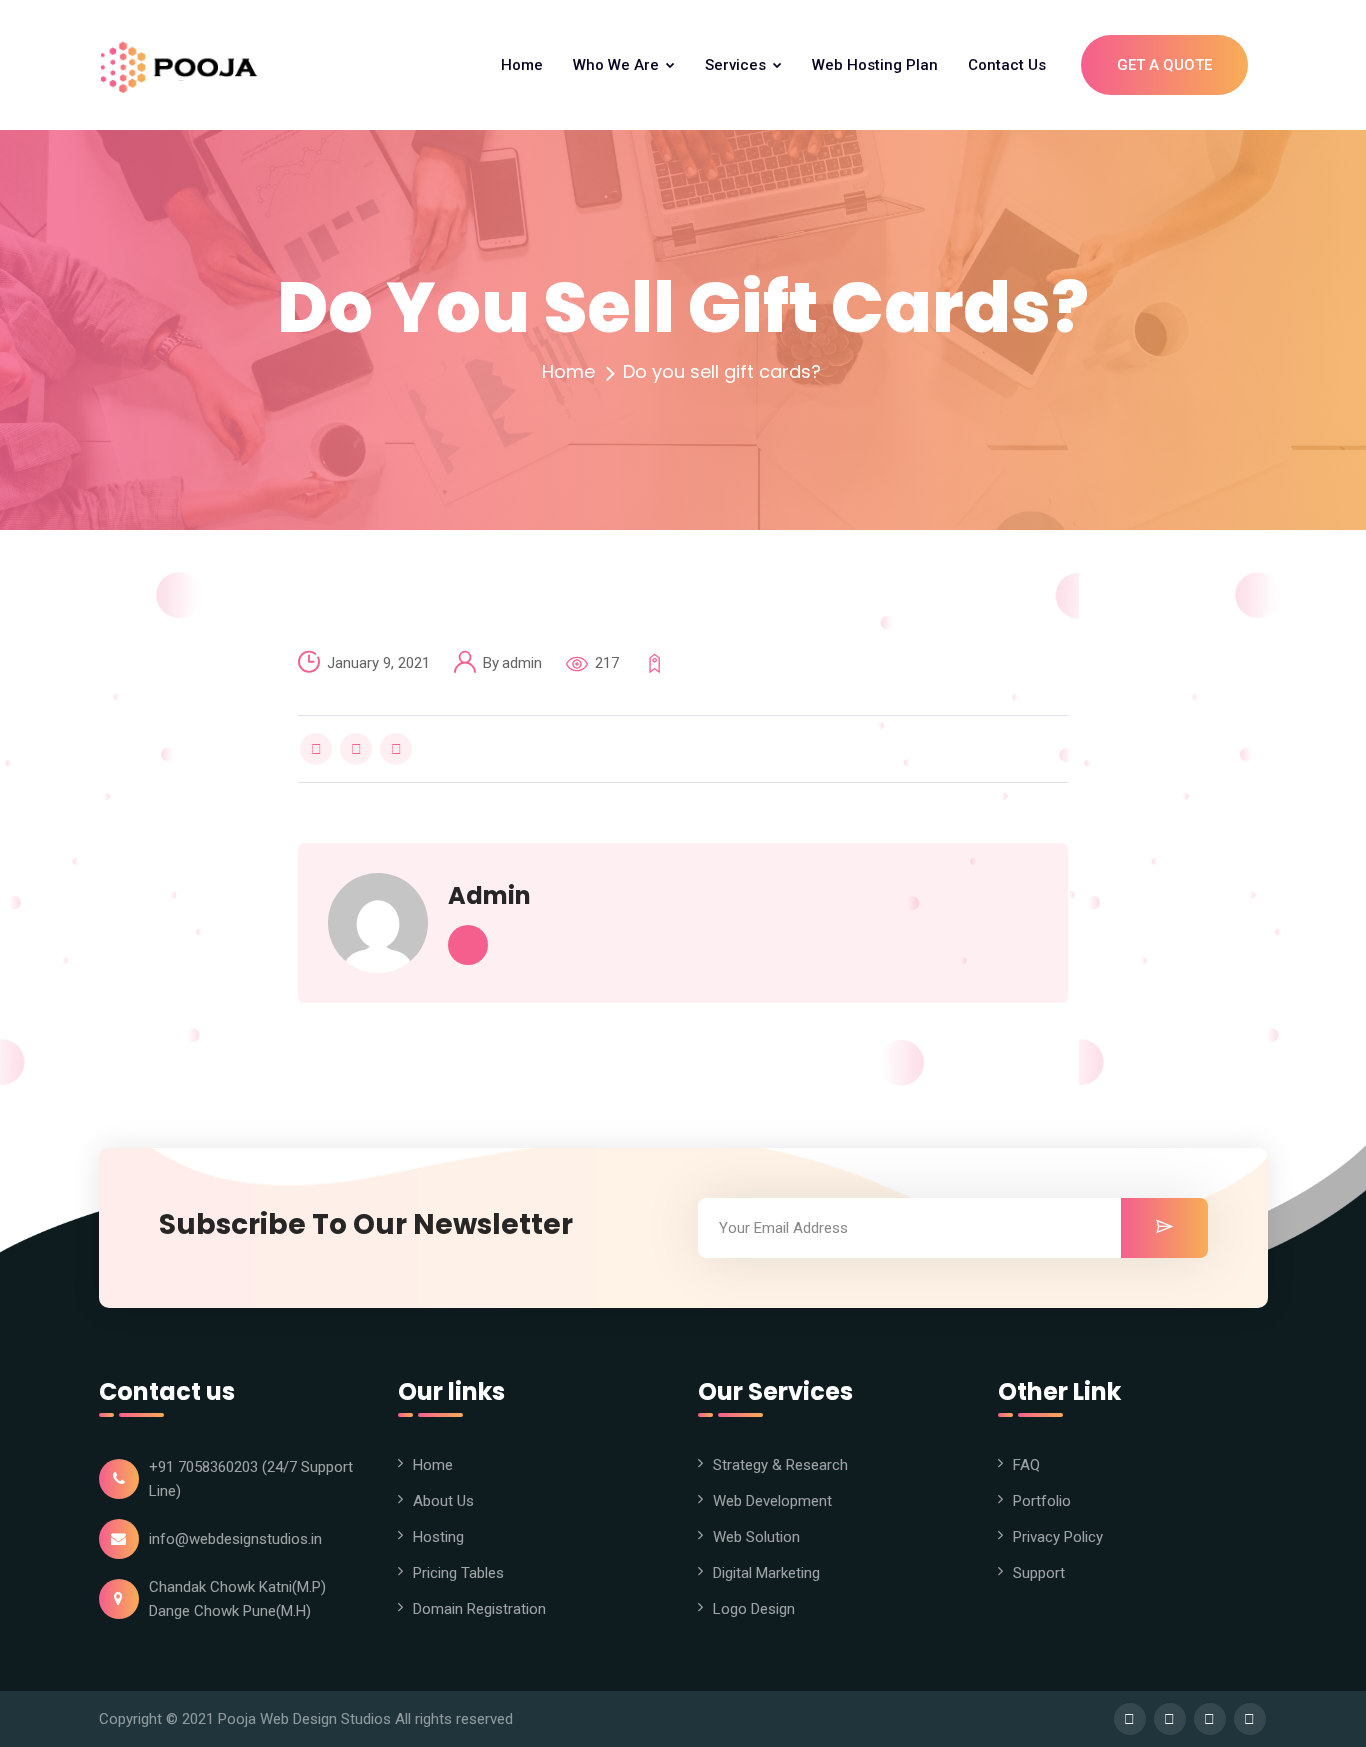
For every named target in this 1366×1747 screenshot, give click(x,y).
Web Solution (756, 1537)
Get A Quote (1164, 65)
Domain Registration (479, 1609)
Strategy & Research (780, 1465)
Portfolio (1042, 1501)
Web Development (772, 1501)
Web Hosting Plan (875, 65)
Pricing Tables (458, 1573)
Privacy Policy (1058, 1537)
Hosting (438, 1537)
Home (522, 65)
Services (737, 65)
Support (1039, 1573)
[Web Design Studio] (184, 65)
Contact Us (1007, 65)
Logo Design (754, 1609)
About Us (443, 1501)
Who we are (618, 65)
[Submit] (1164, 1228)
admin (522, 663)
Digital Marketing (766, 1573)
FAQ (1026, 1465)
